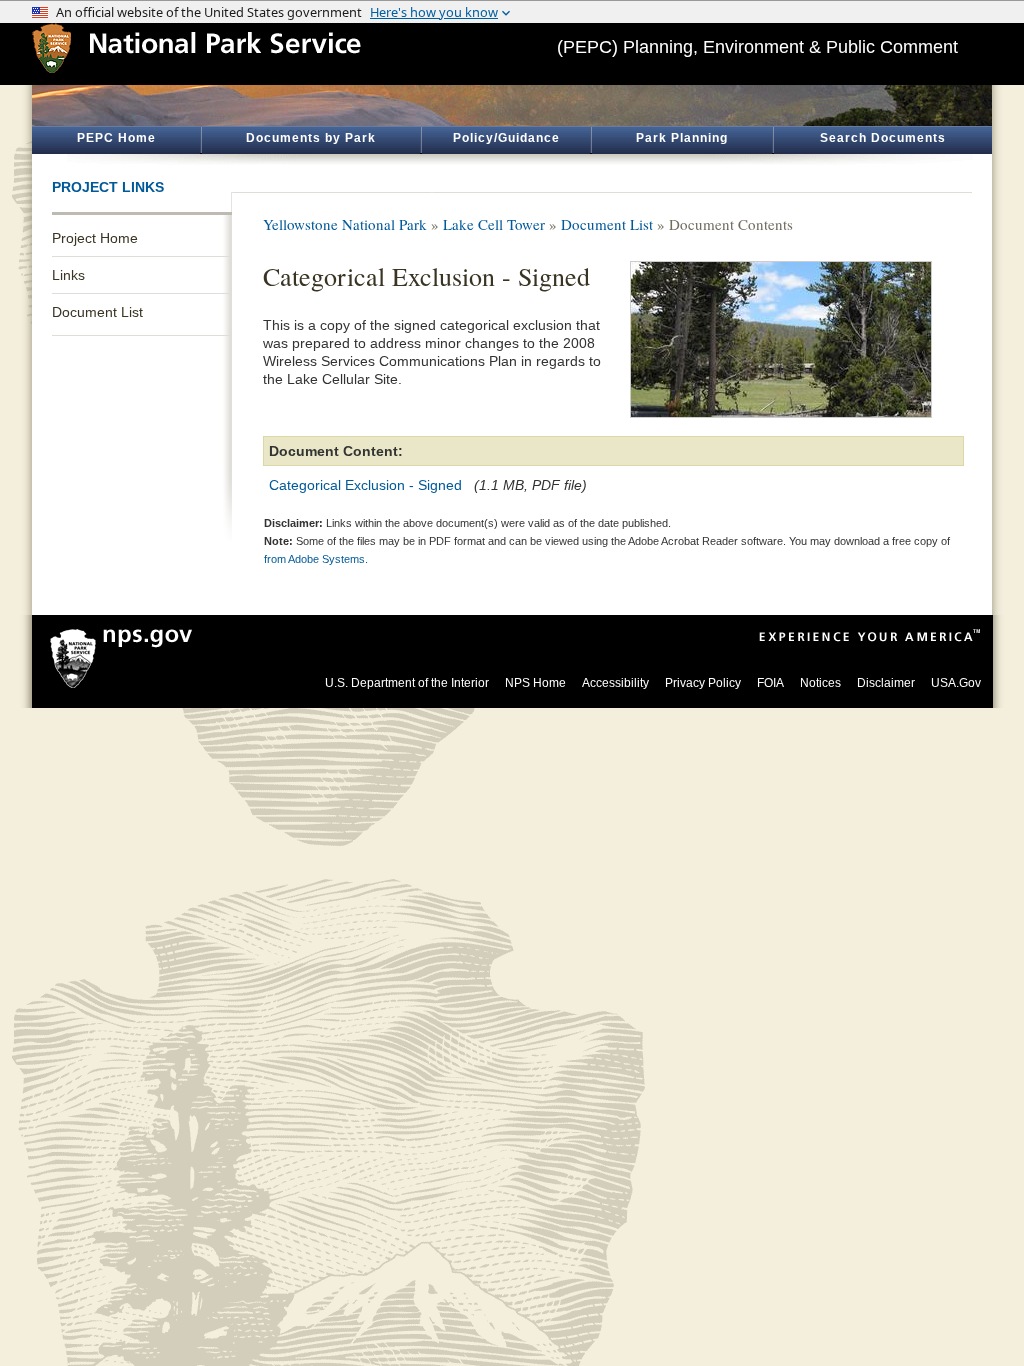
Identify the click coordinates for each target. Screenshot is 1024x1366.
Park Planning (682, 138)
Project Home (95, 238)
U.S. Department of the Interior (407, 683)
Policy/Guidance (506, 138)
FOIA (770, 683)
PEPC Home (116, 138)
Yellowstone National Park (345, 224)
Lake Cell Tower (494, 224)
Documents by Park (311, 138)
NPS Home (535, 683)
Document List (97, 312)
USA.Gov (956, 683)
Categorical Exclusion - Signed (365, 485)
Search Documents (883, 138)
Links (68, 275)
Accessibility (615, 683)
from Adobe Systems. (316, 559)
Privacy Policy (703, 683)
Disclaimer (886, 683)
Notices (820, 683)
